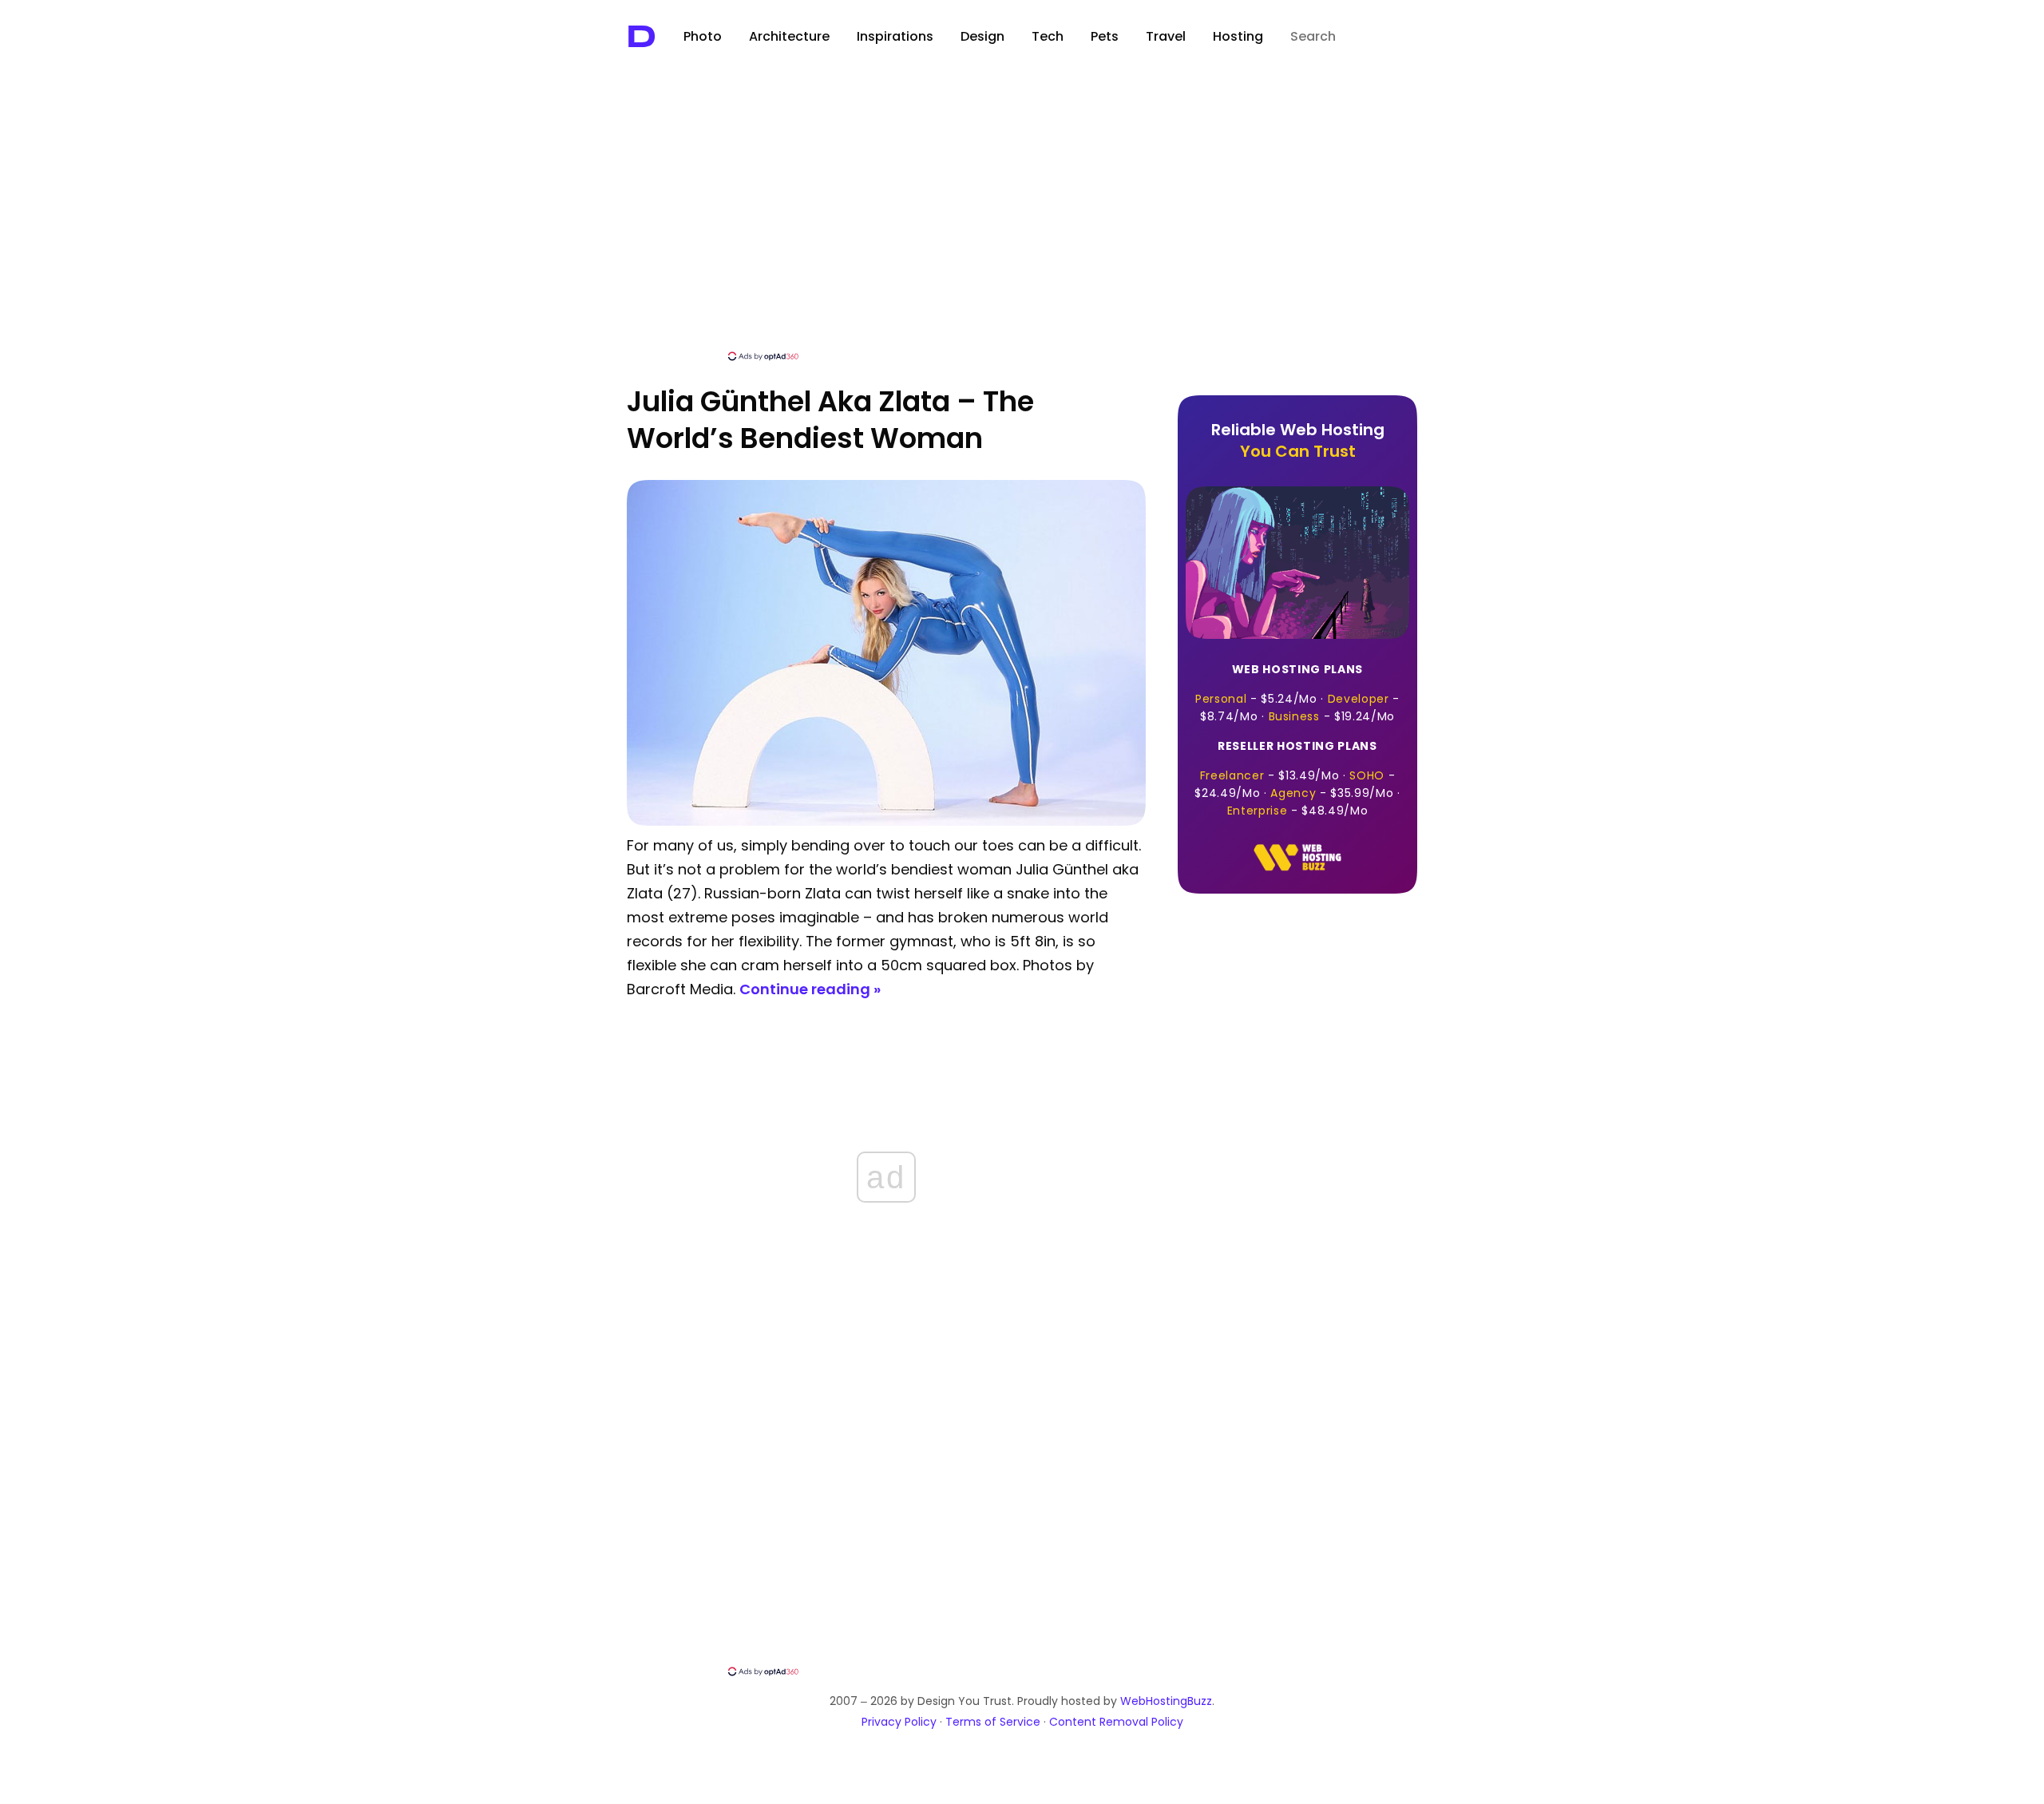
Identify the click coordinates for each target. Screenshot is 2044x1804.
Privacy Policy (899, 1722)
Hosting (1238, 36)
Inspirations (895, 36)
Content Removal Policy (1116, 1722)
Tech (1048, 36)
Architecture (789, 36)
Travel (1166, 36)
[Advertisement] (1022, 229)
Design (982, 36)
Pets (1105, 36)
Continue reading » (810, 989)
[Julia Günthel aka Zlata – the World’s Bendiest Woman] (886, 821)
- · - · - (1297, 693)
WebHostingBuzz (1166, 1701)
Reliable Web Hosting (1298, 440)
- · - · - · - (1297, 778)
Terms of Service (993, 1722)
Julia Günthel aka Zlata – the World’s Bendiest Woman (830, 420)
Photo (703, 36)
